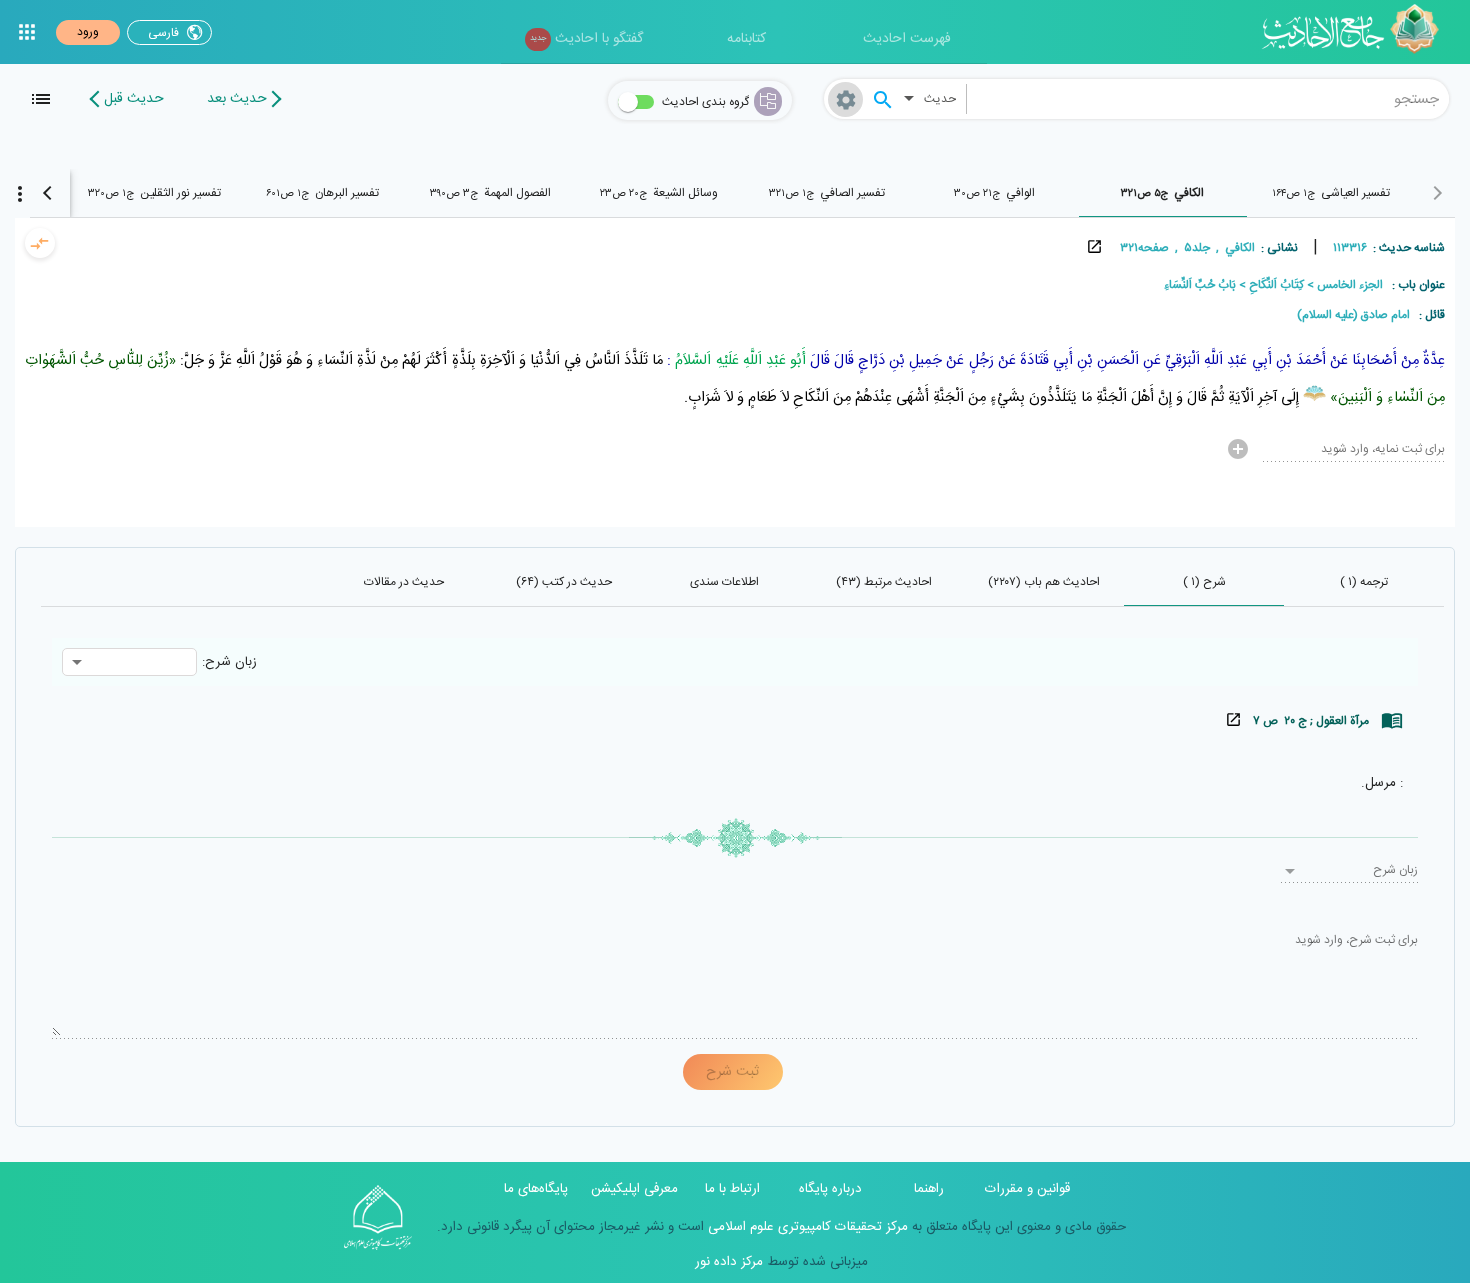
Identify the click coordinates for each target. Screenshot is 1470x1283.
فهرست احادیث (907, 39)
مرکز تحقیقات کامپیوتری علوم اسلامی (806, 1227)
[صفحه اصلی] (1357, 32)
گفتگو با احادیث (586, 39)
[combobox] (1208, 99)
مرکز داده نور (729, 1262)
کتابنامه (746, 39)
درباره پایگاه (830, 1189)
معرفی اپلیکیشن (634, 1189)
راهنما (929, 1189)
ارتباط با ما (732, 1189)
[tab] (1331, 193)
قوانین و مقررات (1027, 1189)
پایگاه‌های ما (536, 1189)
